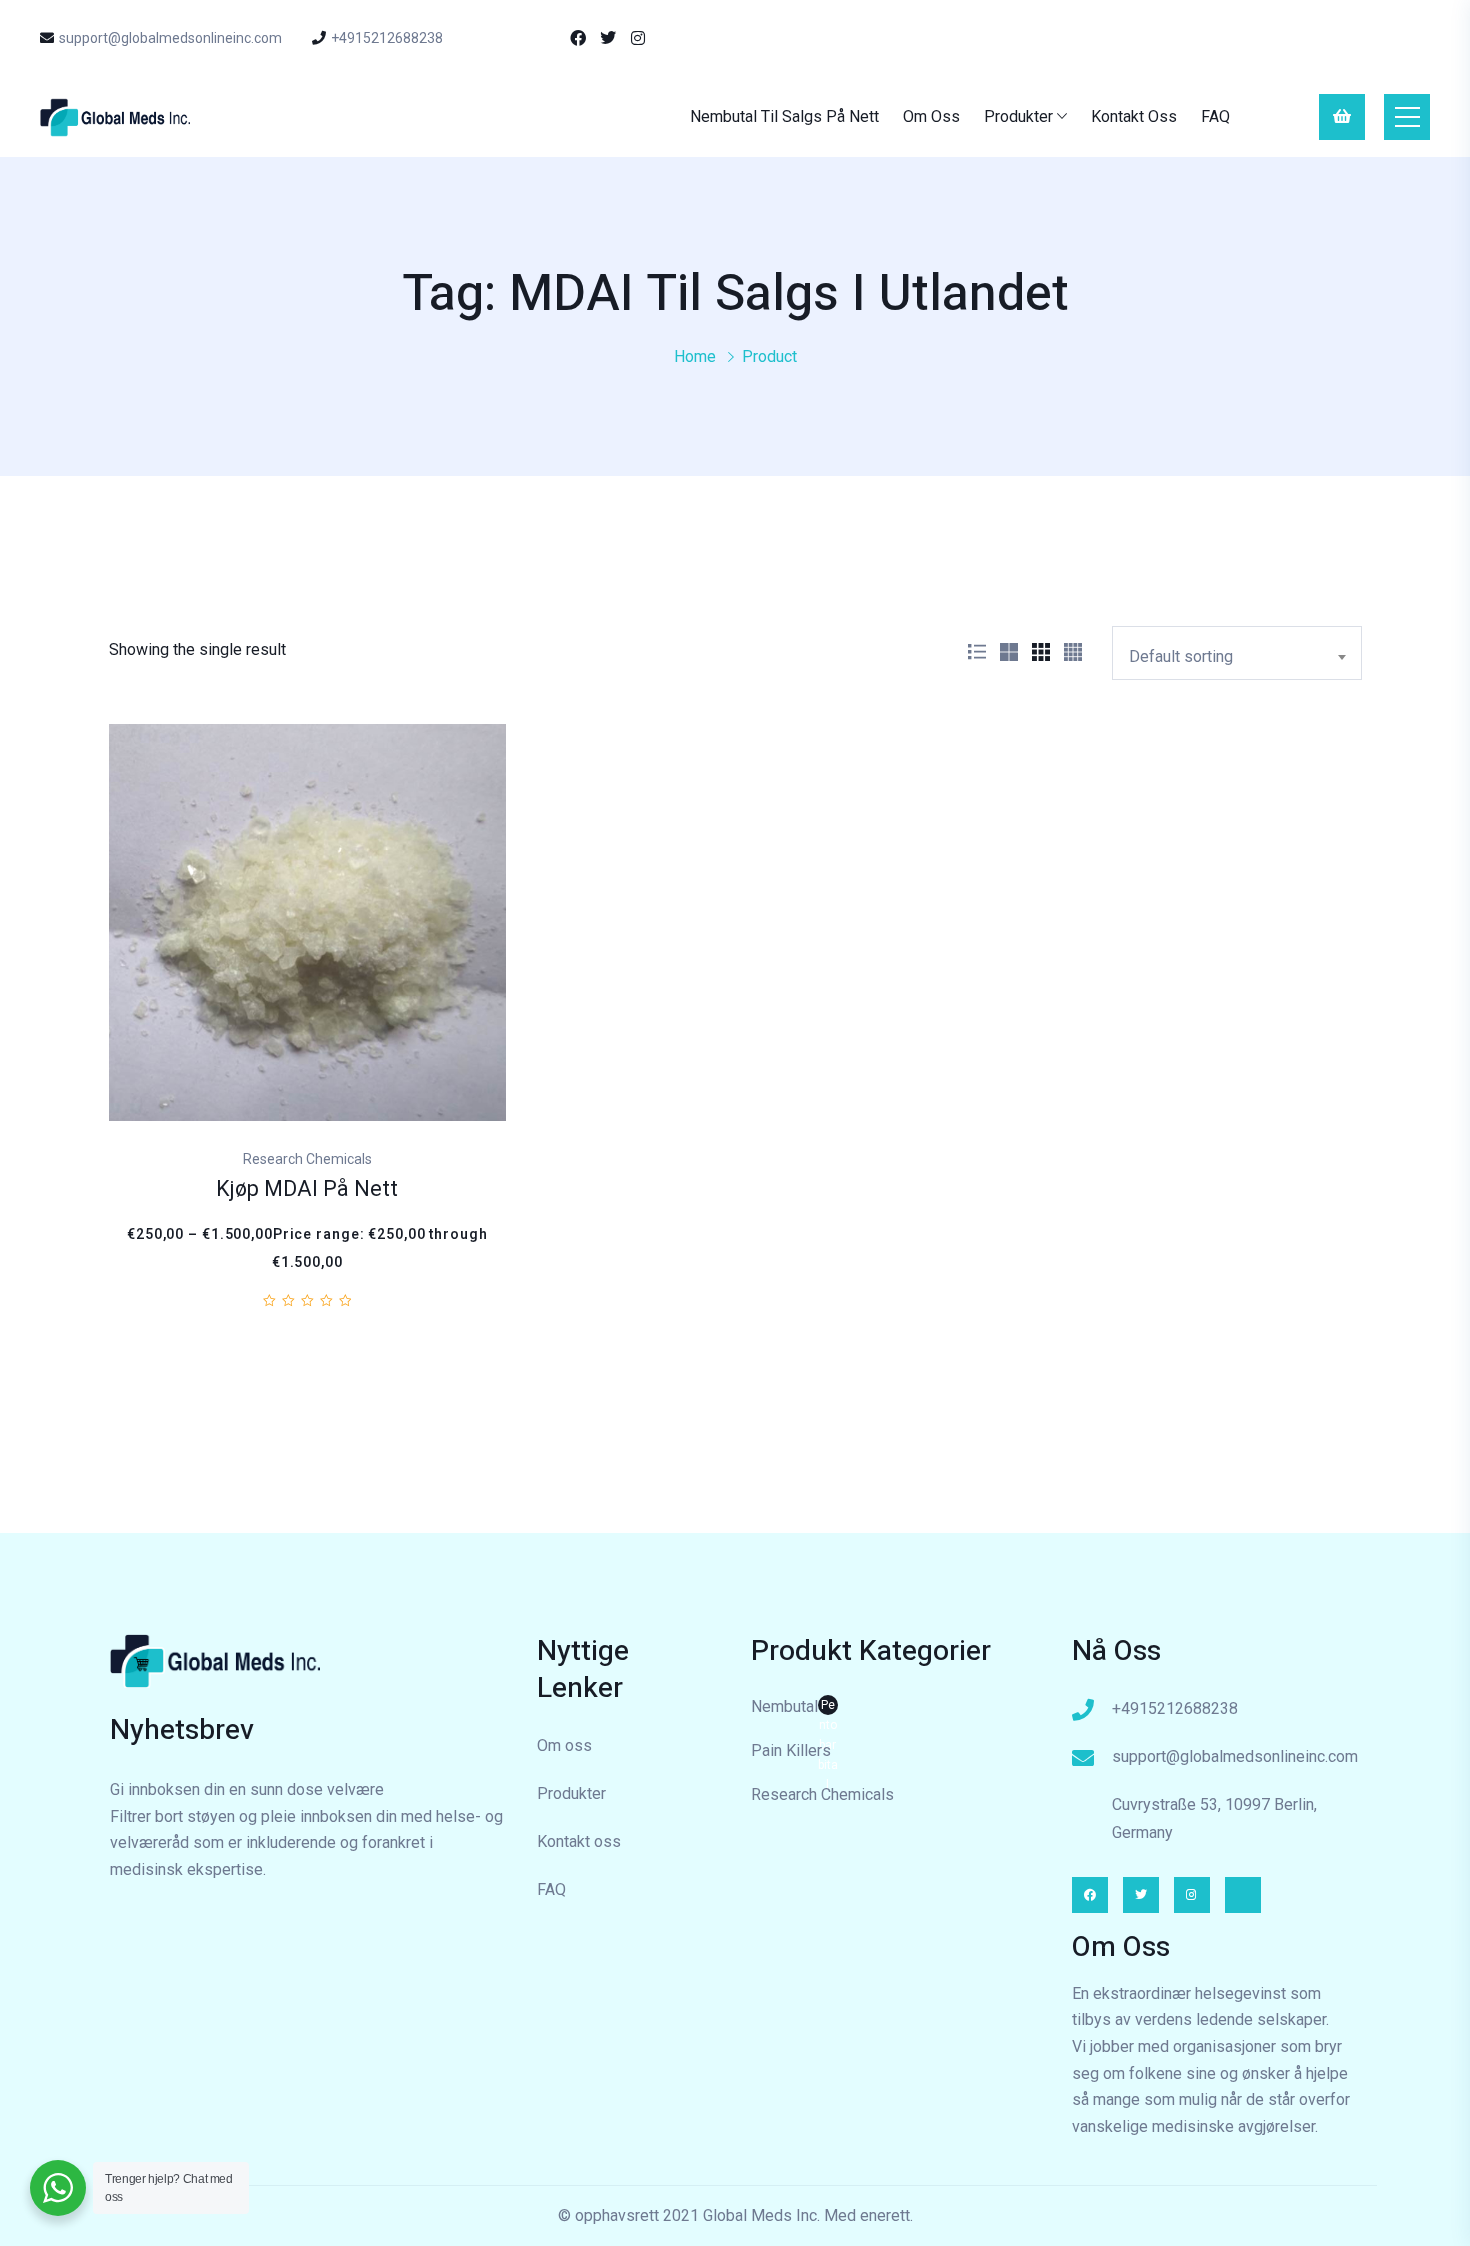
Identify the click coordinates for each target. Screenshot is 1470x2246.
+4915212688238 (387, 38)
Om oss (931, 116)
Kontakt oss (1134, 116)
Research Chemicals (822, 1794)
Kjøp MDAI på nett (307, 1189)
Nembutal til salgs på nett (784, 116)
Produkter (1018, 116)
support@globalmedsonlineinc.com (170, 38)
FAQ (1215, 116)
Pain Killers (791, 1750)
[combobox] (1237, 653)
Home (695, 356)
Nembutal (794, 1709)
